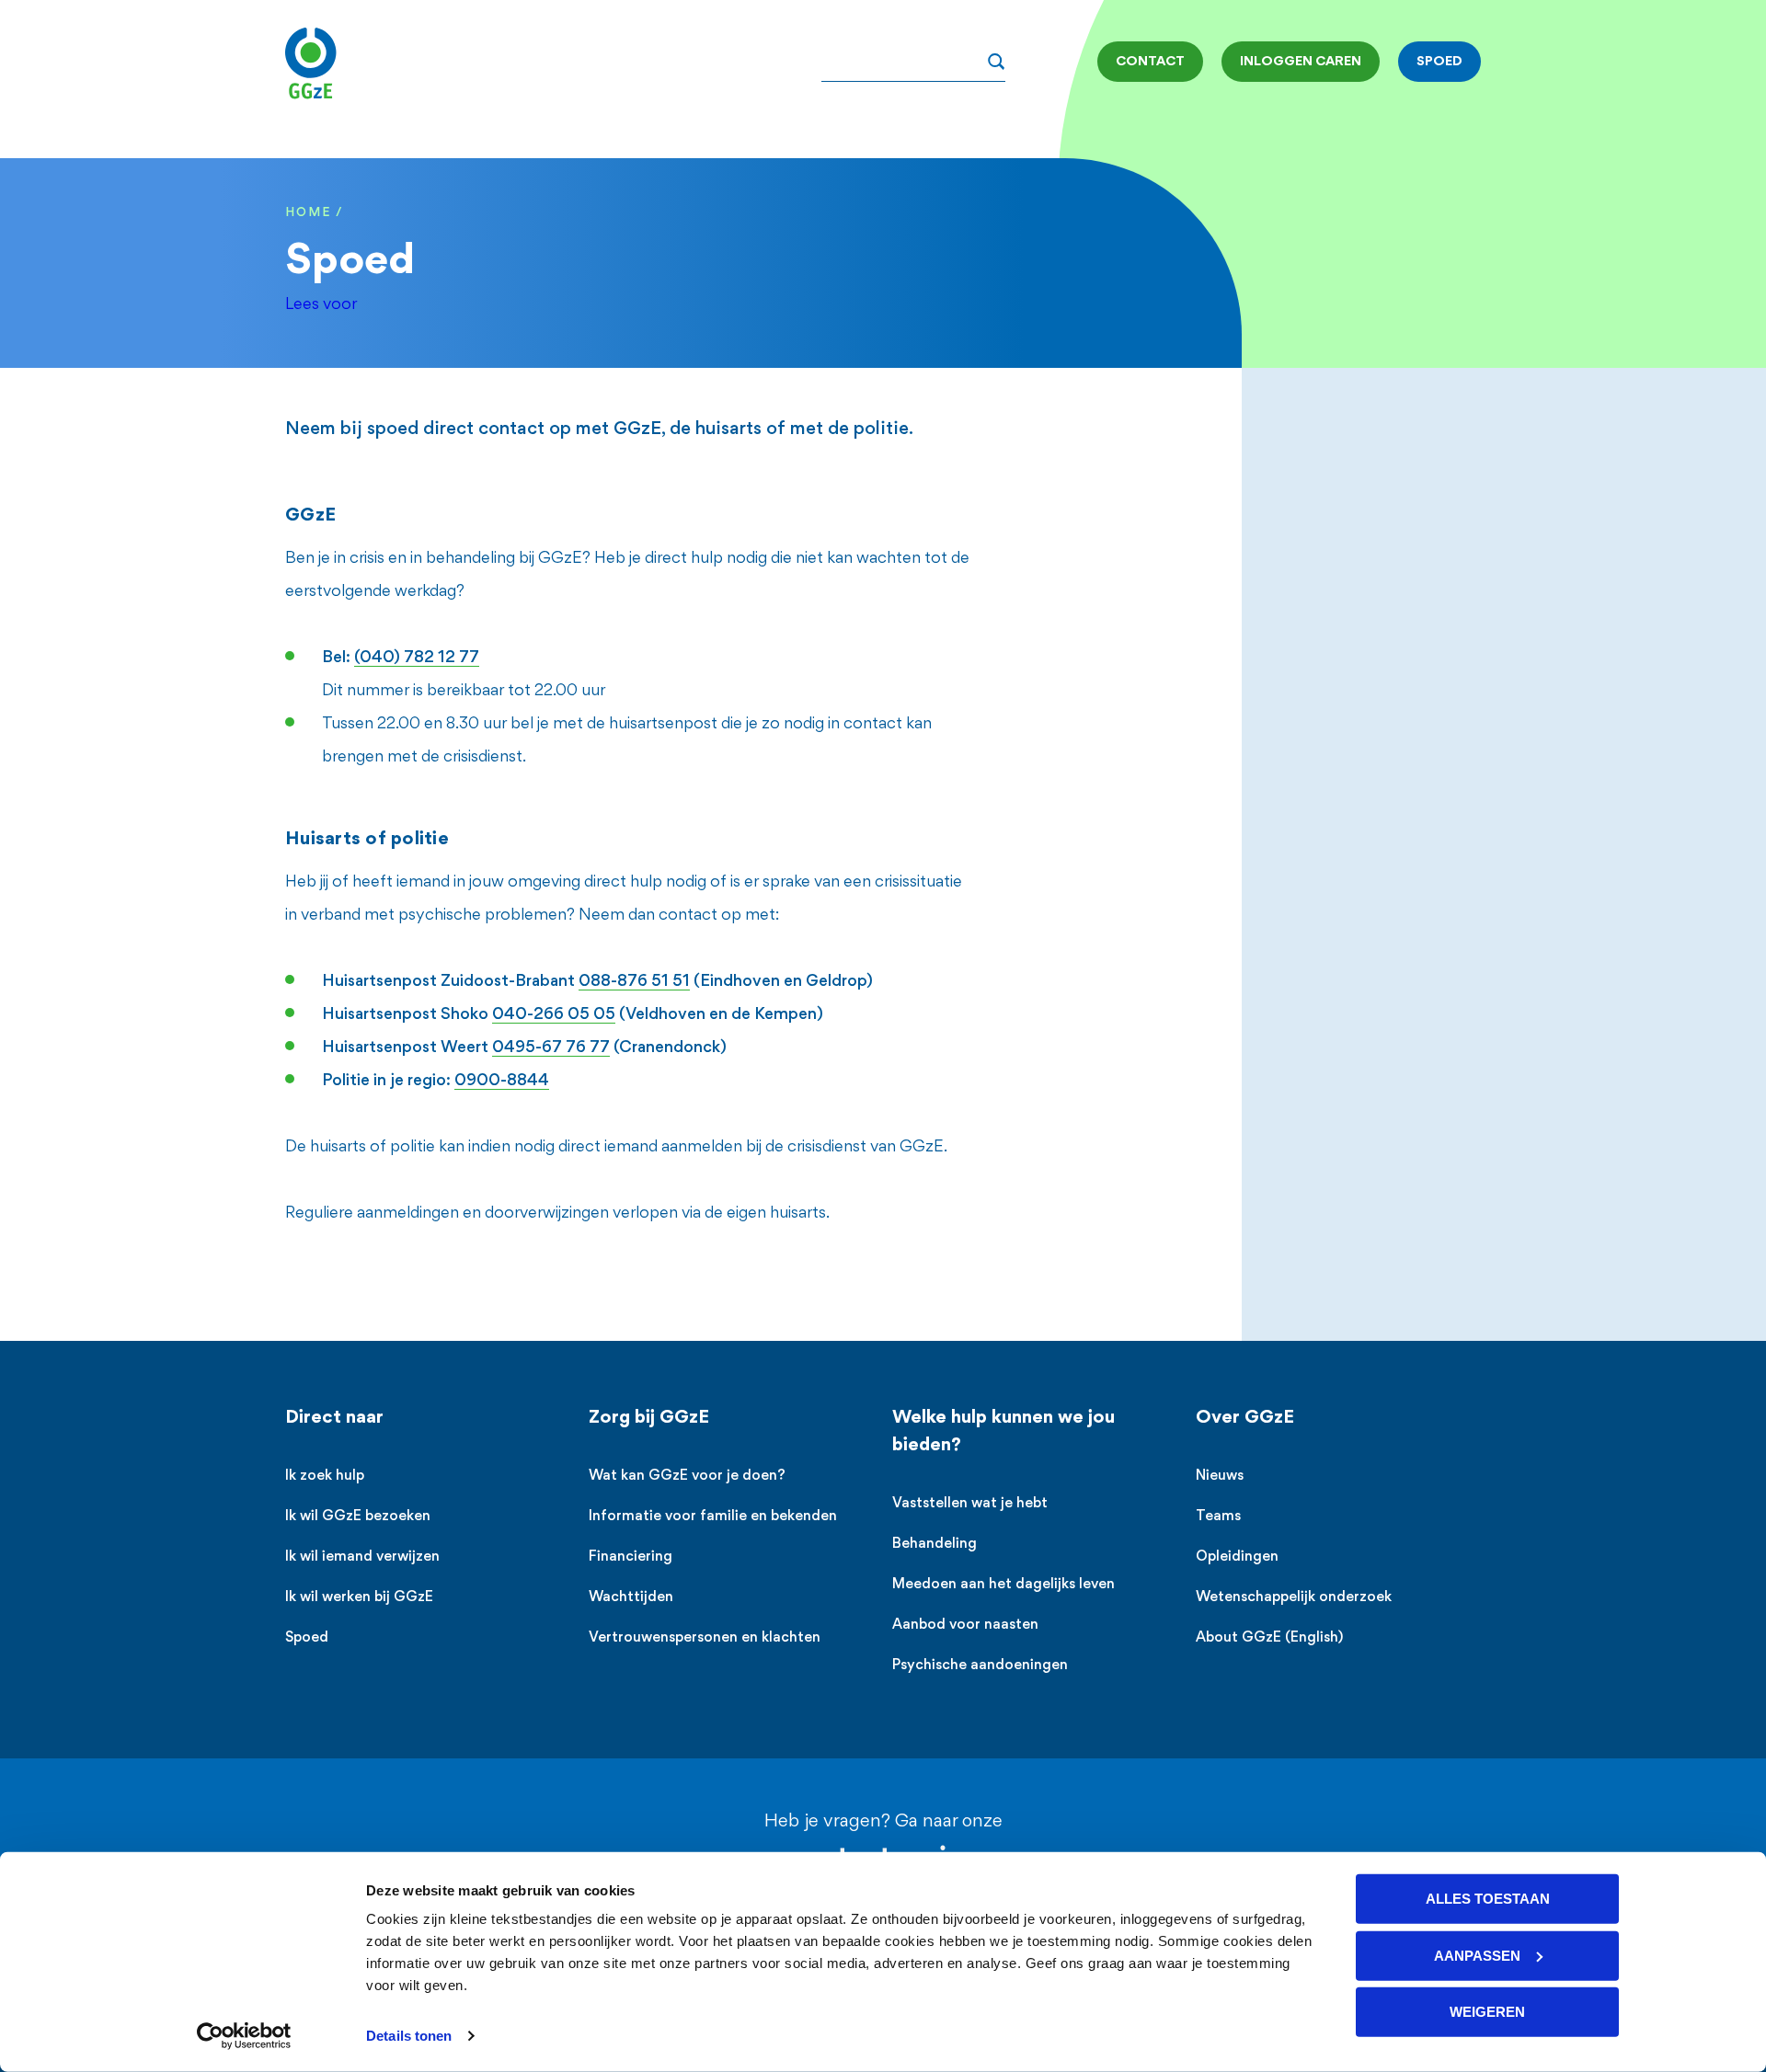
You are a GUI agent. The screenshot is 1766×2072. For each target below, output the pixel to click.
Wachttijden (631, 1598)
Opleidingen (1237, 1557)
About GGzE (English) (1269, 1638)
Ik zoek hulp (325, 1477)
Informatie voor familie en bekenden (713, 1517)
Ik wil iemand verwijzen (362, 1557)
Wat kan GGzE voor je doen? (687, 1477)
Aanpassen (1477, 1955)
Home (308, 213)
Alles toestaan (1488, 1899)
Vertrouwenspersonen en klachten (705, 1638)
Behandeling (935, 1545)
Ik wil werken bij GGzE (359, 1598)
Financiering (631, 1557)
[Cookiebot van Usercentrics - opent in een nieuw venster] (244, 2036)
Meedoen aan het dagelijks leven (1003, 1585)
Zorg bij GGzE (649, 1418)
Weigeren (1487, 2012)
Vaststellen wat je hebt (970, 1504)
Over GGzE (1245, 1418)
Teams (1218, 1517)
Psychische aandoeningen (980, 1666)
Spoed (307, 1638)
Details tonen (409, 2036)
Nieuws (1220, 1477)
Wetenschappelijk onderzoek (1294, 1598)
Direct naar (334, 1418)
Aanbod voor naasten (965, 1626)
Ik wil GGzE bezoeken (358, 1517)
